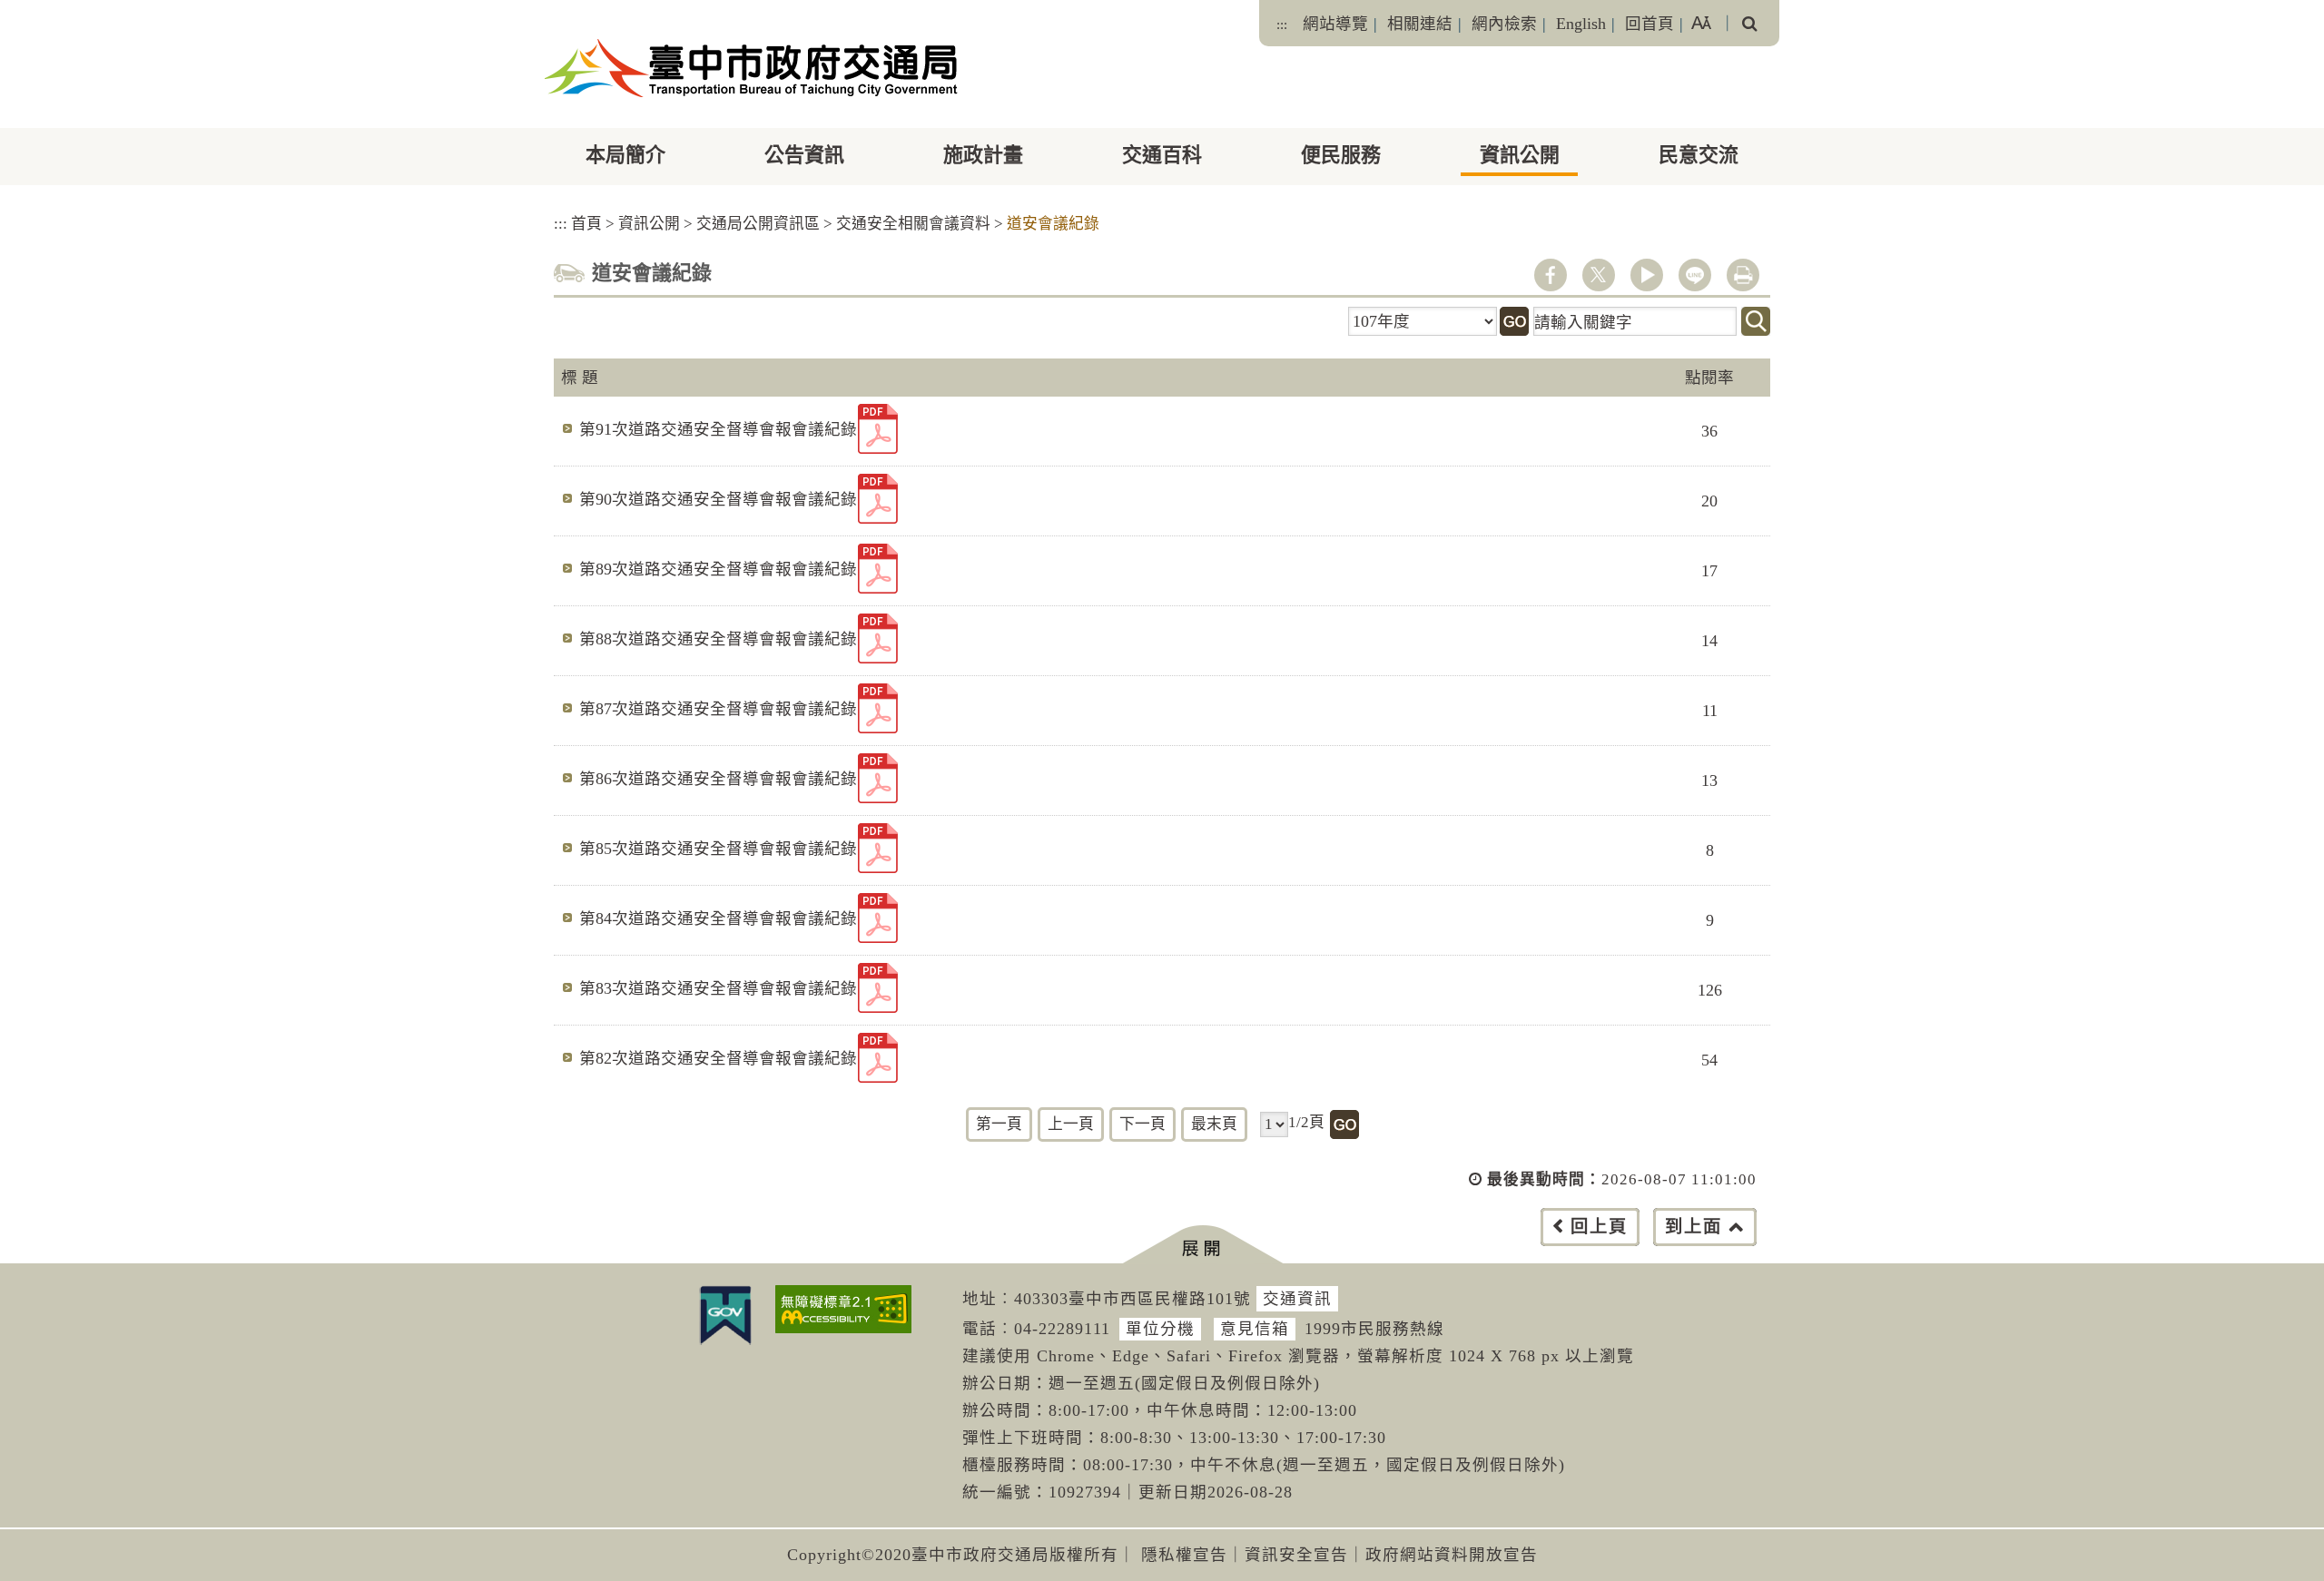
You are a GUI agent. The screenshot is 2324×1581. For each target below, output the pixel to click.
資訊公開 (1520, 155)
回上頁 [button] (1599, 1227)
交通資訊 (1297, 1299)
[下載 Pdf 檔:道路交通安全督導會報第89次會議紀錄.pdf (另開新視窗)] (878, 569)
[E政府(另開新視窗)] (725, 1315)
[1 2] (1274, 1124)
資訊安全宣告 (1296, 1555)
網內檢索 (1504, 24)
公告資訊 (804, 155)
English (1581, 24)
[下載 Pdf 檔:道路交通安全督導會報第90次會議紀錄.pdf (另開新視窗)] (878, 499)
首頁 (586, 224)
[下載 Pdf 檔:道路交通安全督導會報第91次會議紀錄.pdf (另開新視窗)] (878, 429)
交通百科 (1162, 155)
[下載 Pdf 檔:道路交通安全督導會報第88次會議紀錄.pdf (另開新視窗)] (878, 638)
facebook (1551, 275)
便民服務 (1341, 155)
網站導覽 (1335, 24)
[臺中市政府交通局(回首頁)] (751, 68)
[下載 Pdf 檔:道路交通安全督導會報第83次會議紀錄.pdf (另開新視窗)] (878, 988)
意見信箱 (1255, 1329)
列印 (1743, 275)
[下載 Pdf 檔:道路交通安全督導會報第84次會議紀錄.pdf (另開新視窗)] (878, 918)
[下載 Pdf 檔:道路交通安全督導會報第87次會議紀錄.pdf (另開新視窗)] (878, 708)
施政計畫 (983, 155)
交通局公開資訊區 (758, 224)
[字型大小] (1701, 23)
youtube (1647, 275)
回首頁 (1649, 24)
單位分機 (1160, 1329)
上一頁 (1071, 1124)
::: (1282, 25)
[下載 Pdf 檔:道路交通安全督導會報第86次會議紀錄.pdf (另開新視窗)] (878, 778)
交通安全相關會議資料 (913, 224)
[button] (1202, 1245)
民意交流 (1699, 155)
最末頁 (1214, 1124)
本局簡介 (625, 155)
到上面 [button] (1694, 1227)
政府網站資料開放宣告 (1452, 1555)
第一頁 (999, 1124)
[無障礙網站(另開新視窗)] (843, 1309)
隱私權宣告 (1184, 1555)
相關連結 (1420, 24)
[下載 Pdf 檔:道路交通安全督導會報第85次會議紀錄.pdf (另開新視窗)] (878, 848)
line (1695, 275)
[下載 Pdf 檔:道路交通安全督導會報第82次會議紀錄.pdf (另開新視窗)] (878, 1058)
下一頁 (1142, 1124)
